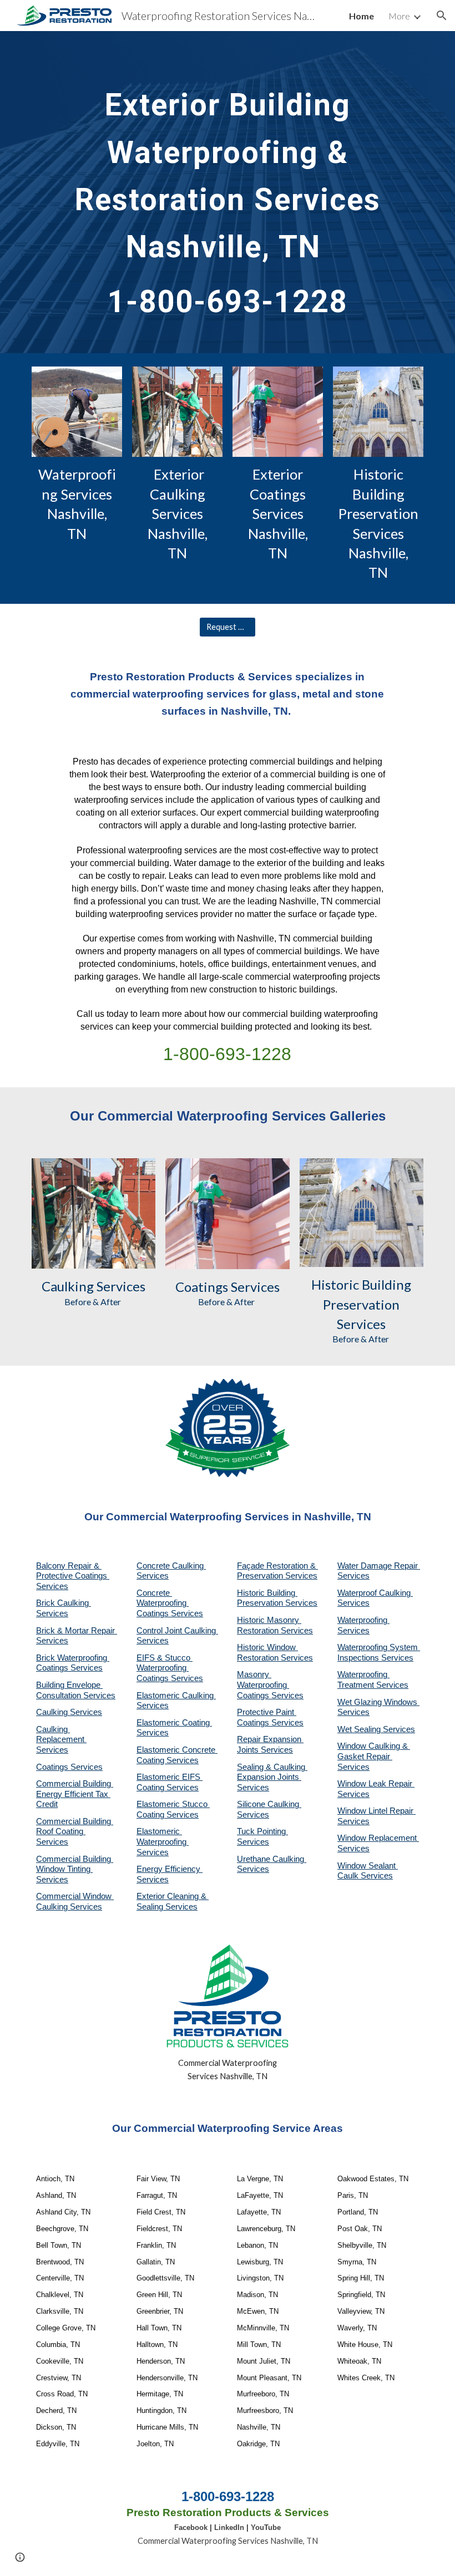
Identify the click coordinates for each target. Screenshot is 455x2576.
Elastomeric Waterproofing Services (163, 1842)
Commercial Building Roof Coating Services (75, 1832)
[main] (228, 192)
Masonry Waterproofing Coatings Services (270, 1685)
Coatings (202, 1287)
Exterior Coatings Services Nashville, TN (279, 513)
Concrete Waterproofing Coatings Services (170, 1603)
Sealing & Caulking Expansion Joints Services (272, 1777)
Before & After (93, 1302)
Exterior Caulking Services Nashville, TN (179, 513)
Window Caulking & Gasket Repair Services (374, 1756)
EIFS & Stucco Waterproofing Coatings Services (170, 1668)
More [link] (399, 16)
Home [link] (362, 16)
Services (120, 1286)
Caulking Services (69, 1712)
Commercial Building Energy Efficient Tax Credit (75, 1794)
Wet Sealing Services (376, 1729)
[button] (442, 16)
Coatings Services (69, 1767)
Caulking (68, 1286)
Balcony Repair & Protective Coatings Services (73, 1576)
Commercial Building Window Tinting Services (75, 1869)
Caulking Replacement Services (61, 1740)
